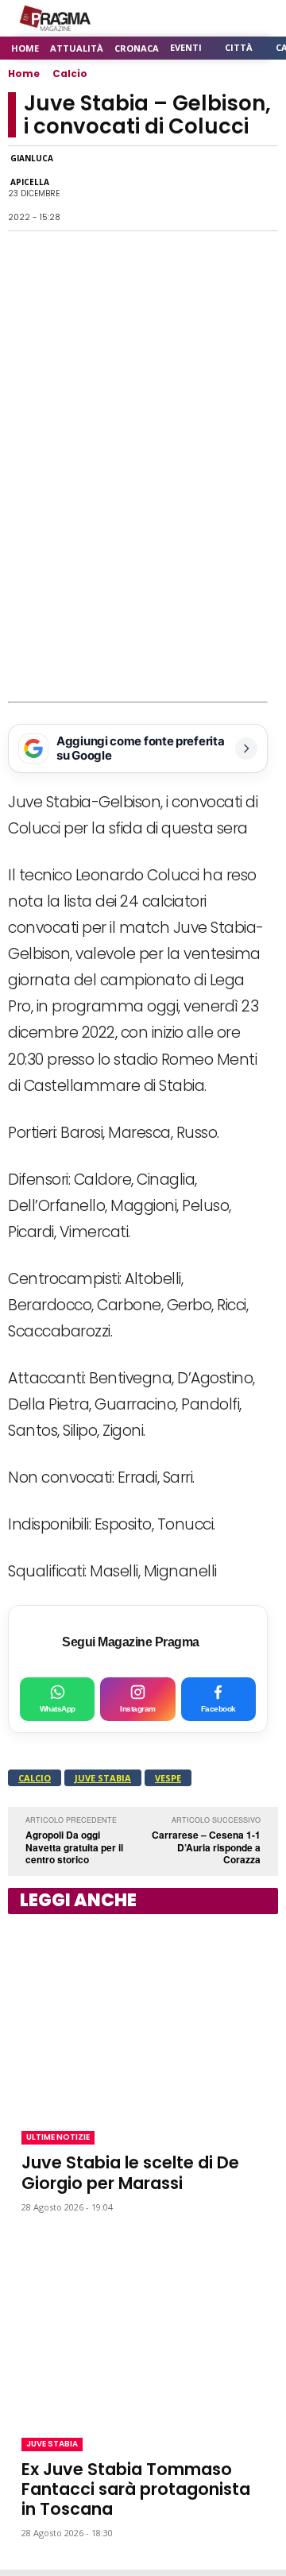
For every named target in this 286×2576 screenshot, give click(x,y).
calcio (35, 1778)
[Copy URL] (224, 188)
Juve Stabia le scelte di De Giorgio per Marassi (130, 2172)
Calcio (70, 73)
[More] (261, 188)
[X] (151, 188)
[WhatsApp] (114, 188)
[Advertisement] (143, 551)
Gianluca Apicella (32, 170)
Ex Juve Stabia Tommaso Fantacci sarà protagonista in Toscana (136, 2489)
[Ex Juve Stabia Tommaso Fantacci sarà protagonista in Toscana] (143, 2325)
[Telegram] (187, 188)
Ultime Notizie (58, 2137)
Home (24, 73)
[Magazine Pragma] (56, 18)
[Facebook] (78, 188)
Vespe (168, 1778)
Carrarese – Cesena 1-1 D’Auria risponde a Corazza (206, 1847)
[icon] (222, 19)
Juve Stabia (103, 1778)
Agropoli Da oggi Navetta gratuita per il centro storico (74, 1847)
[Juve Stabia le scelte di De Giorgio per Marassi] (143, 2019)
